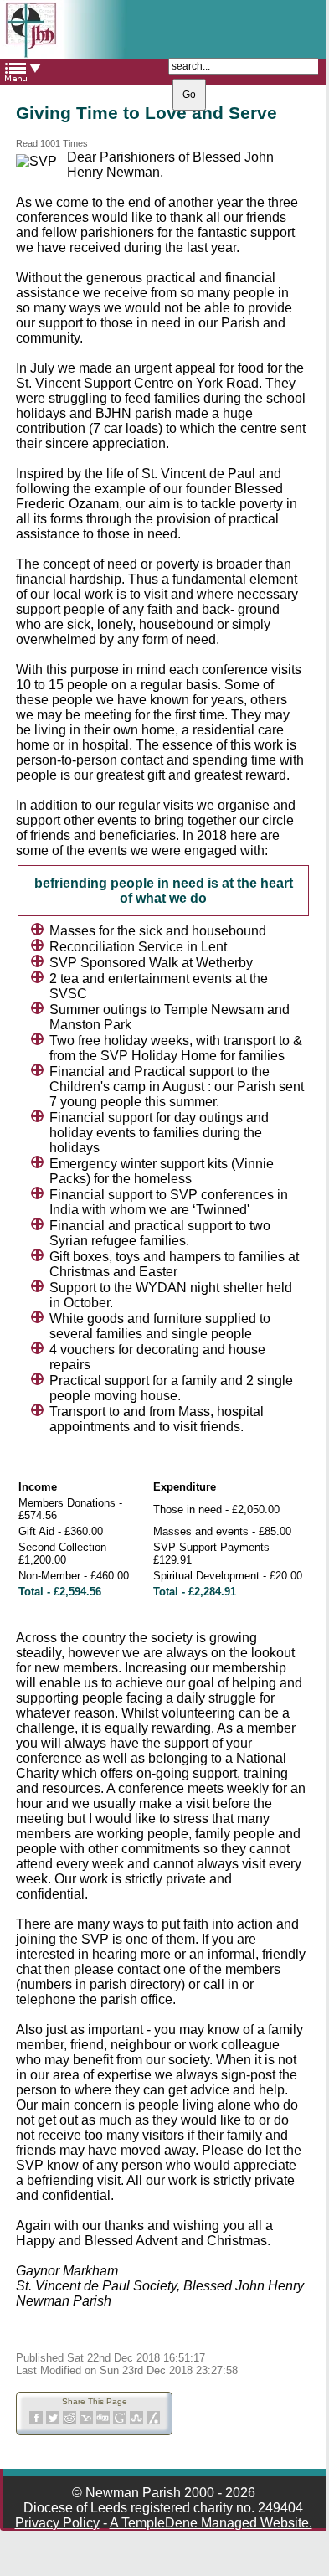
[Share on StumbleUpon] (136, 2421)
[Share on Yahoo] (86, 2421)
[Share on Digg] (103, 2421)
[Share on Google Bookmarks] (120, 2421)
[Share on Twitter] (53, 2421)
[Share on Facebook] (36, 2421)
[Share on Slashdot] (153, 2421)
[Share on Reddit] (69, 2421)
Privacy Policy (57, 2523)
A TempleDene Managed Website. (211, 2523)
